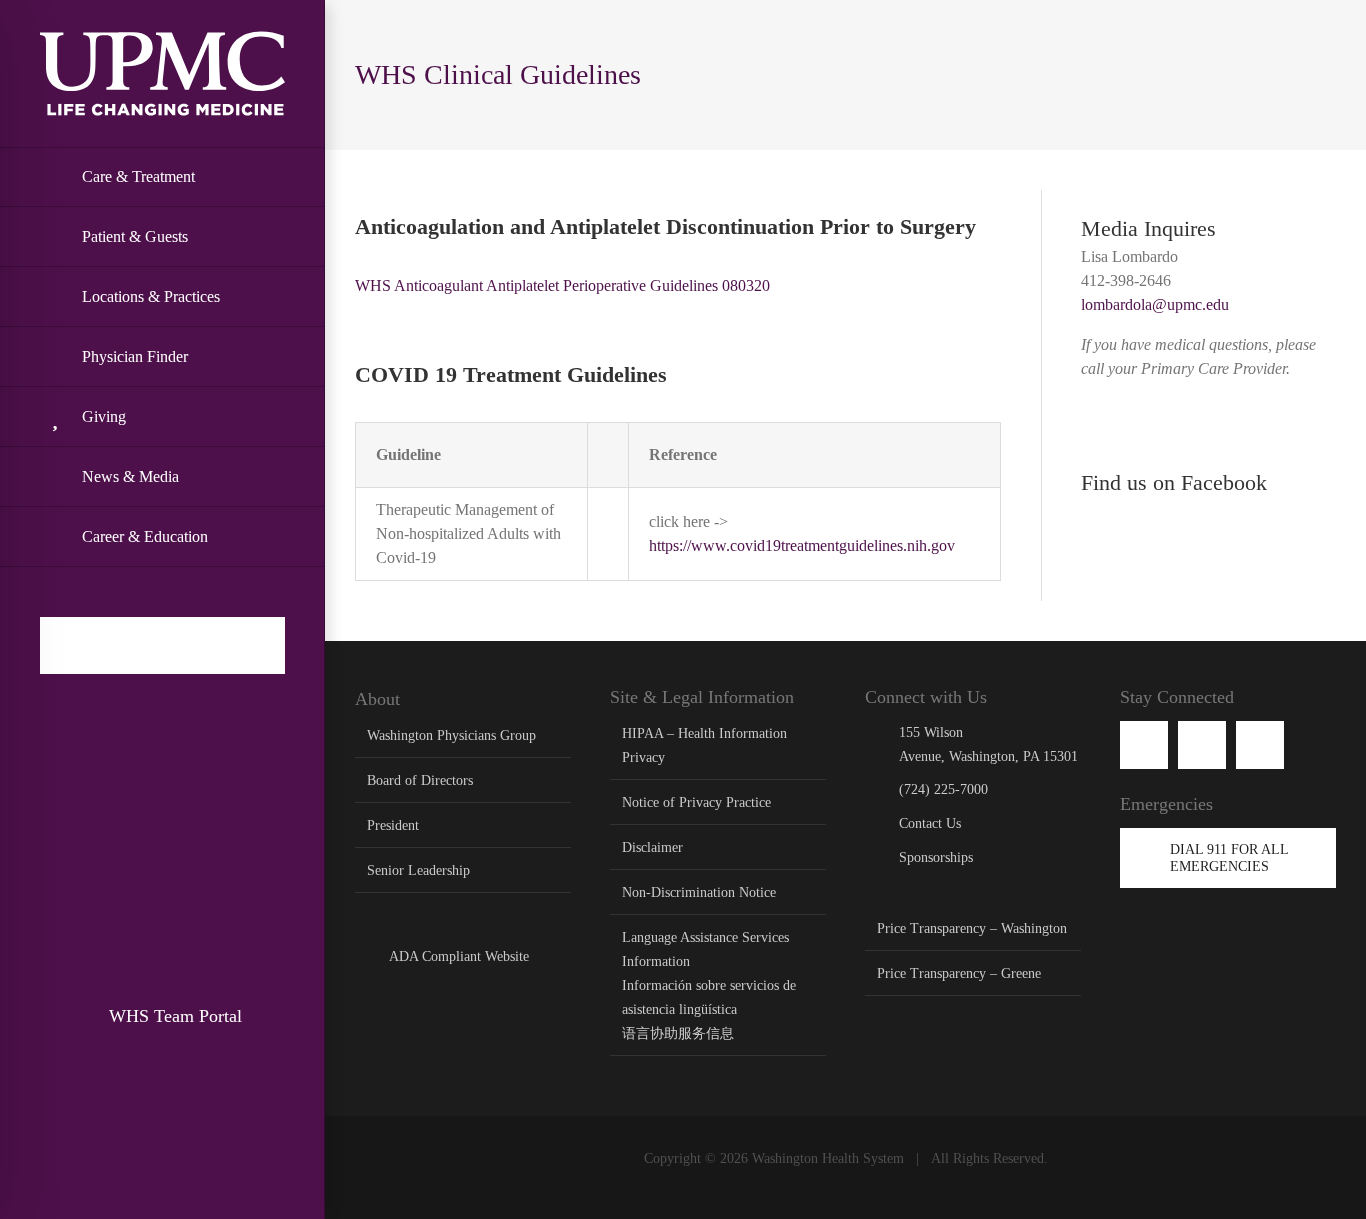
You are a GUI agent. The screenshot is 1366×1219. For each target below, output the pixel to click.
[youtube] (1202, 745)
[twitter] (1260, 745)
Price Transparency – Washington (972, 928)
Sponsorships (936, 857)
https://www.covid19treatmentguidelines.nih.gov (802, 545)
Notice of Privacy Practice (696, 802)
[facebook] (1144, 745)
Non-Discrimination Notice (699, 892)
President (393, 825)
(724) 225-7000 (943, 789)
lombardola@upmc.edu (1155, 304)
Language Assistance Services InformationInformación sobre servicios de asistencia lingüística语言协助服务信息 (709, 985)
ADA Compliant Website (459, 956)
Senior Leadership (418, 870)
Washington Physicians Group (451, 735)
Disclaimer (652, 847)
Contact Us (930, 823)
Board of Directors (420, 780)
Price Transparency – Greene (959, 973)
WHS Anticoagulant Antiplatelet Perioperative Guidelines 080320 (562, 285)
